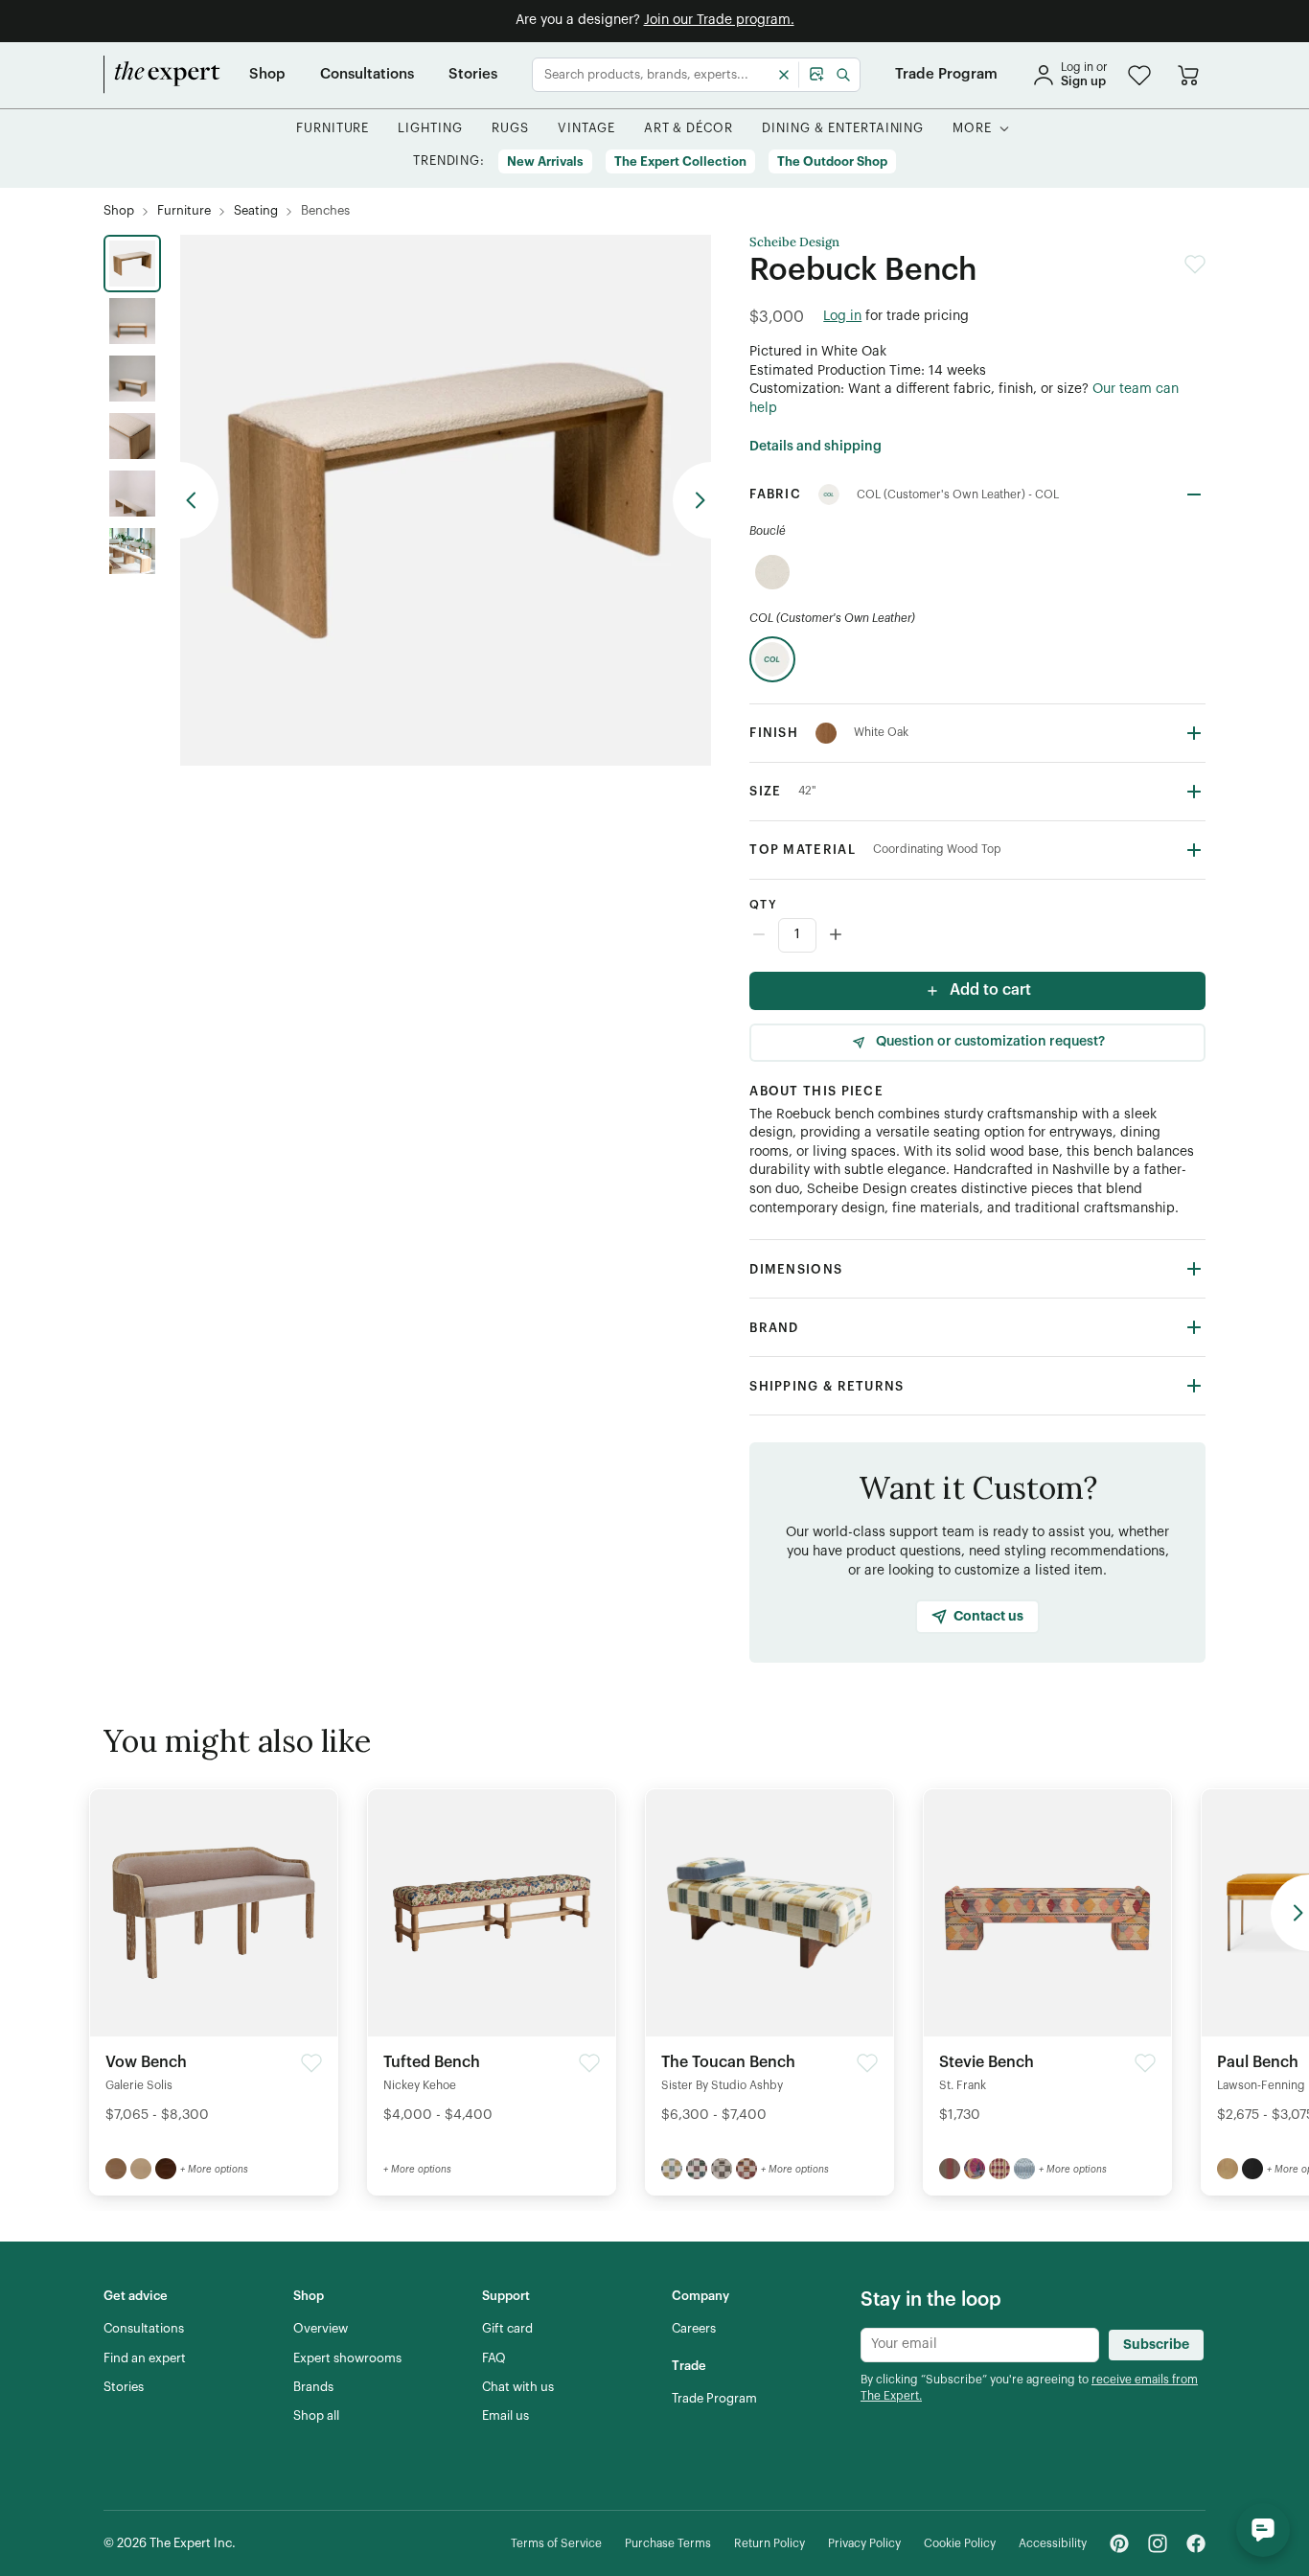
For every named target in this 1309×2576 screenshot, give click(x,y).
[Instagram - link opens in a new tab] (1158, 2543)
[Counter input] (977, 935)
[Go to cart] (1188, 75)
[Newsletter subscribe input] (980, 2345)
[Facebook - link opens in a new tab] (1196, 2543)
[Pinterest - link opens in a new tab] (1119, 2543)
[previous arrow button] (199, 500)
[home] (162, 75)
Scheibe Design (794, 242)
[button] (1139, 75)
